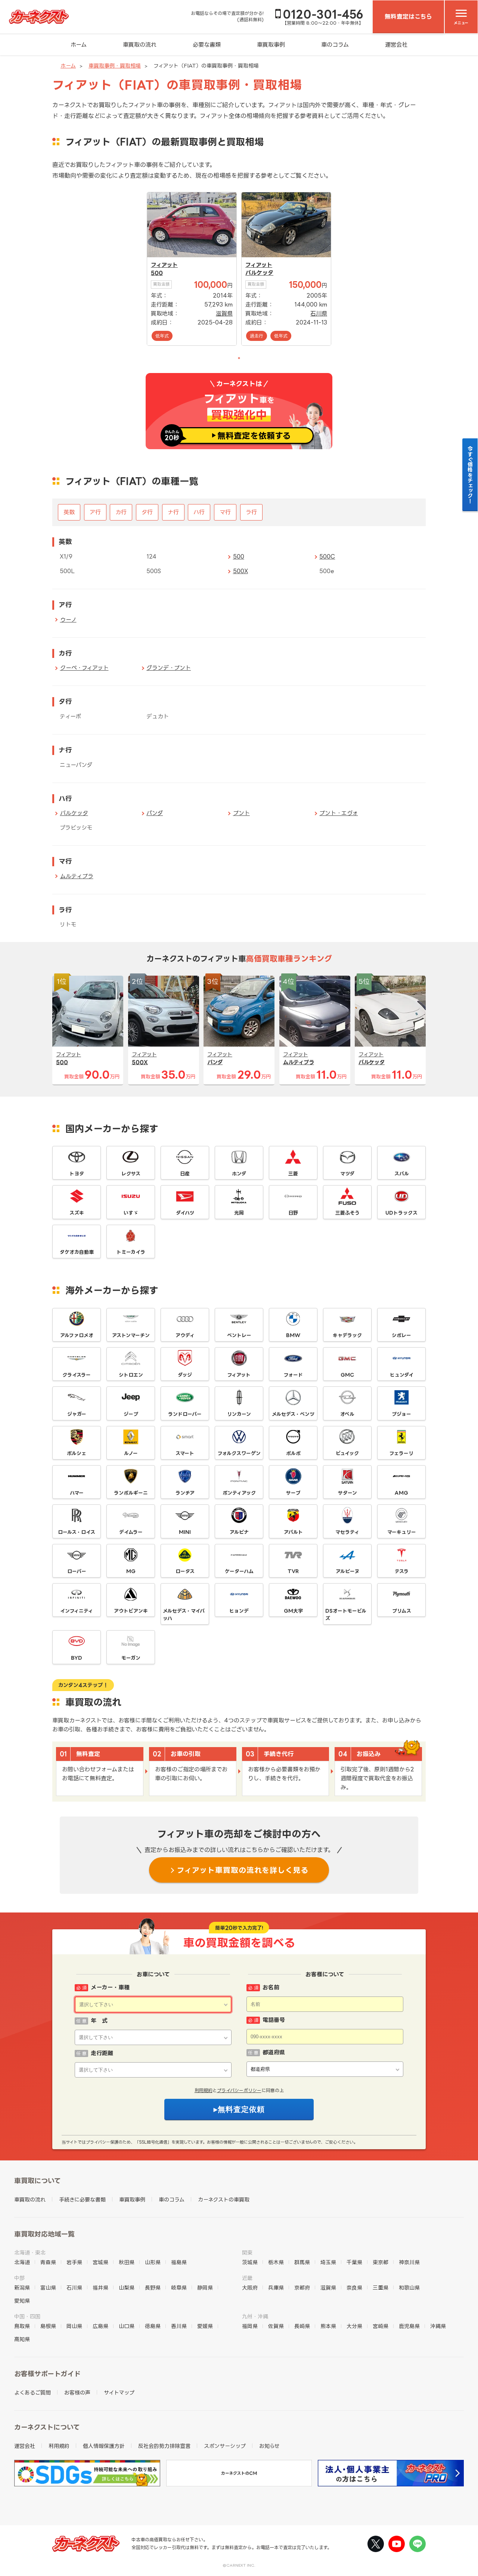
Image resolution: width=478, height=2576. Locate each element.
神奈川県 (409, 2262)
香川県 (179, 2326)
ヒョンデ (239, 1611)
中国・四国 (27, 2316)
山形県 (153, 2262)
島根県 (48, 2326)
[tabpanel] (192, 269)
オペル (347, 1414)
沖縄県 (438, 2326)
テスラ (402, 1571)
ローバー (77, 1571)
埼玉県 (328, 2262)
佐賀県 (276, 2326)
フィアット (164, 265)
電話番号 (274, 2020)
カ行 (121, 512)
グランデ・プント (169, 668)
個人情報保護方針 (104, 2446)
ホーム (79, 45)
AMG (401, 1493)
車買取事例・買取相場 (115, 66)
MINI (185, 1532)
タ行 (147, 512)
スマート (185, 1453)
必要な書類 (207, 45)
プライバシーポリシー (239, 2090)
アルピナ (239, 1532)
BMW (293, 1335)
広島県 (100, 2326)
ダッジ (185, 1375)
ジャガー (77, 1414)
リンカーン (239, 1414)
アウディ (185, 1335)
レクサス (131, 1174)
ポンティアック (239, 1493)
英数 (69, 512)
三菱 (293, 1174)
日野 (293, 1213)
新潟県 (22, 2288)
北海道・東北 (30, 2252)
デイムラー (131, 1532)
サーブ (293, 1493)
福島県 (179, 2262)
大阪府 (250, 2288)
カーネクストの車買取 (224, 2199)
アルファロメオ (77, 1335)
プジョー (401, 1414)
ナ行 (173, 512)
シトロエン (131, 1375)
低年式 (162, 336)
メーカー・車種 (110, 1987)
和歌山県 (409, 2288)
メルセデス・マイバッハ (184, 1615)
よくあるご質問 (32, 2392)
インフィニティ (77, 1611)
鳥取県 (22, 2326)
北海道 (22, 2262)
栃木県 (276, 2262)
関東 (247, 2252)
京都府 (302, 2288)
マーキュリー (402, 1532)
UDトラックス (401, 1213)
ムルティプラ (77, 876)
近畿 (247, 2278)
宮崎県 (381, 2326)
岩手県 (74, 2262)
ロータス (185, 1571)
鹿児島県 (409, 2326)
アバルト (293, 1532)
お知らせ (269, 2446)
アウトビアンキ (131, 1611)
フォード (293, 1375)
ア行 (95, 512)
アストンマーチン (131, 1335)
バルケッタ (259, 273)
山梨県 (127, 2288)
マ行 (225, 512)
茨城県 (250, 2262)
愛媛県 (205, 2326)
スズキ (77, 1213)
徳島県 (153, 2326)
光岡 (239, 1213)
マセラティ (347, 1532)
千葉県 (354, 2262)
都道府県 (274, 2052)
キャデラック (347, 1335)
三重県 (381, 2288)
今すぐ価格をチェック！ (470, 475)
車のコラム (335, 45)
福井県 (100, 2288)
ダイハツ (185, 1213)
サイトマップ (119, 2392)
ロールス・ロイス (77, 1532)
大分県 (354, 2326)
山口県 (127, 2326)
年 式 (99, 2021)
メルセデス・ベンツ (293, 1414)
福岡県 (250, 2326)
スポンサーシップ (225, 2446)
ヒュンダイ (402, 1375)
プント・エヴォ (339, 813)
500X (240, 571)
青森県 (48, 2262)
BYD (77, 1658)
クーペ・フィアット (84, 668)
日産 (185, 1174)
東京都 (381, 2262)
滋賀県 (224, 313)
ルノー (131, 1453)
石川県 (319, 313)
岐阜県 (179, 2288)
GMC (347, 1375)
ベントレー (239, 1335)
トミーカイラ (131, 1252)
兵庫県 (276, 2288)
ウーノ (68, 620)
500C (327, 557)
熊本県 (328, 2326)
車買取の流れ (140, 45)
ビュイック (347, 1453)
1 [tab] (239, 358)
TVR (293, 1571)
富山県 (48, 2288)
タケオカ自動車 (77, 1252)
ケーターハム (239, 1571)
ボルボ (293, 1453)
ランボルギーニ (131, 1493)
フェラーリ (401, 1453)
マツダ (347, 1174)
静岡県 (205, 2288)
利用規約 (204, 2090)
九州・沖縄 (255, 2316)
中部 (19, 2278)
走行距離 (102, 2053)
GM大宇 (293, 1611)
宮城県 (100, 2262)
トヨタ (77, 1174)
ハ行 (199, 512)
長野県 (153, 2288)
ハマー (77, 1493)
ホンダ (239, 1174)
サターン (347, 1493)
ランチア (185, 1493)
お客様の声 (77, 2392)
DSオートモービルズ (346, 1615)
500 (157, 273)
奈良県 (354, 2288)
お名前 (271, 1987)
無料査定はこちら (408, 16)
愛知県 (22, 2301)
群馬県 (302, 2262)
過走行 (257, 336)
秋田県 (127, 2262)
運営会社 (396, 45)
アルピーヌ (347, 1571)
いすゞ (131, 1213)
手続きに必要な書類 (82, 2199)
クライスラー (77, 1375)
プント (241, 813)
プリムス (402, 1611)
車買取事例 (271, 45)
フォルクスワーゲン (239, 1453)
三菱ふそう (347, 1213)
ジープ (131, 1414)
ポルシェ (77, 1453)
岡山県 (74, 2326)
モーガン (131, 1658)
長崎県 (302, 2326)
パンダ (155, 813)
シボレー (401, 1335)
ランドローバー (185, 1414)
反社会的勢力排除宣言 (164, 2446)
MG (131, 1571)
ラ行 (251, 512)
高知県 (22, 2339)
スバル (402, 1174)
